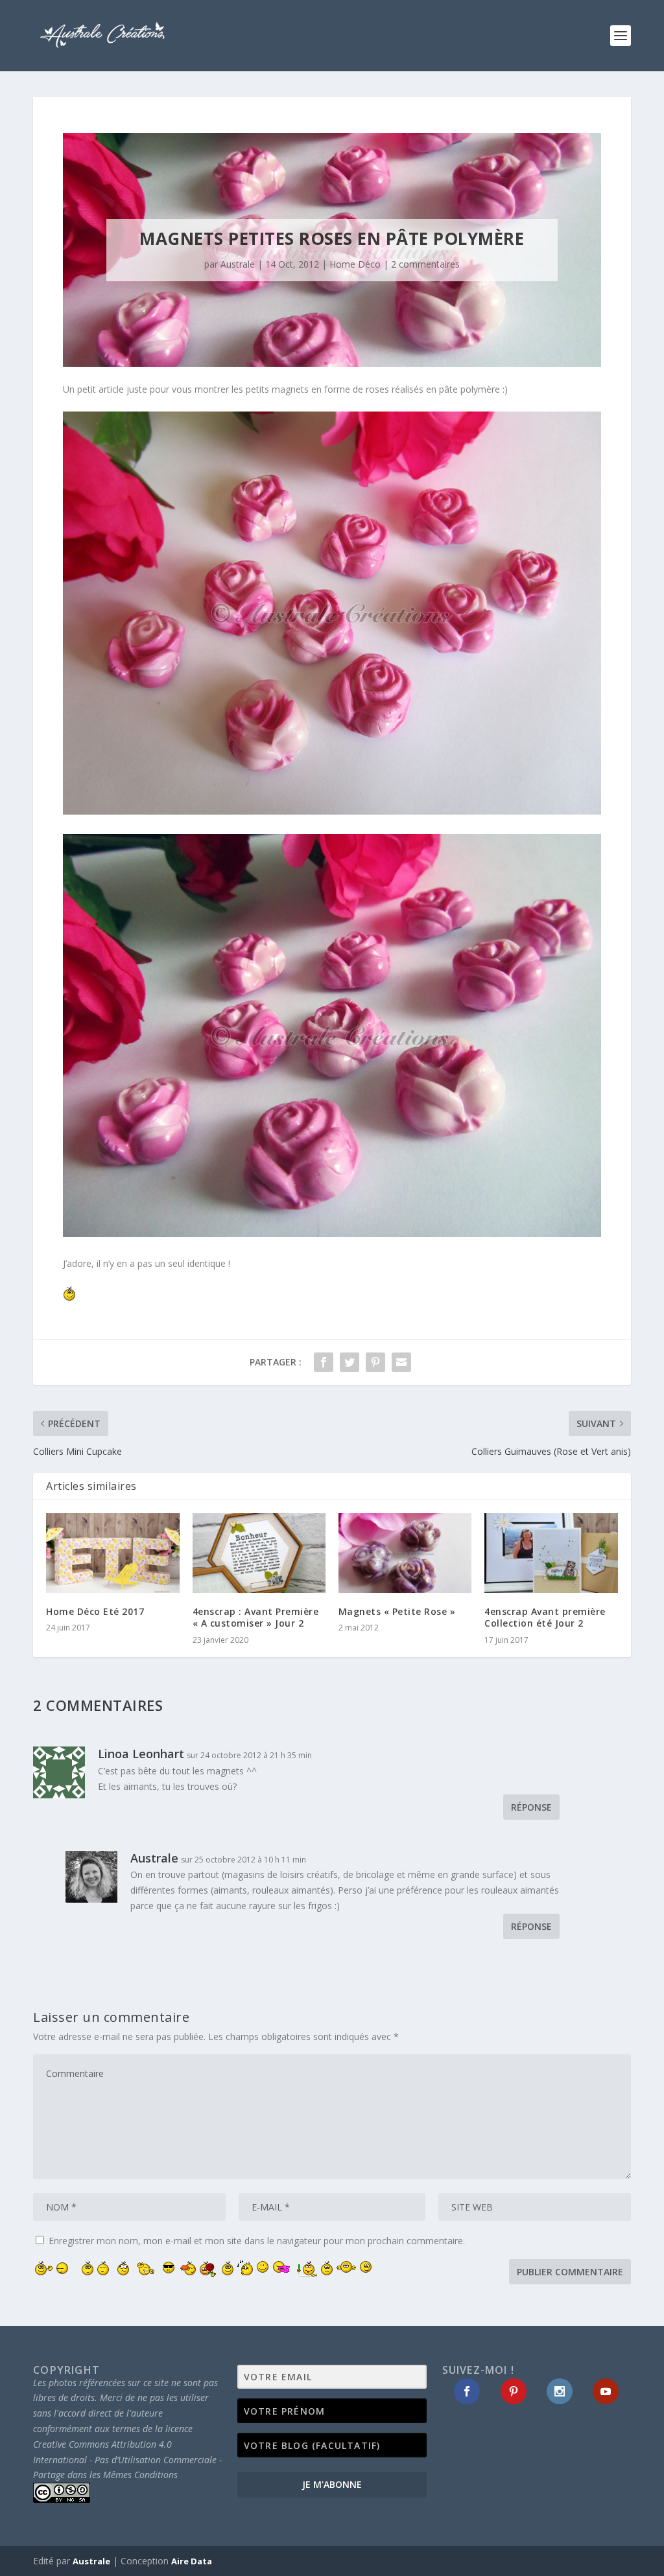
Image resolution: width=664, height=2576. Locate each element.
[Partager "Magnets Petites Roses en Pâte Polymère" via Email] (401, 1362)
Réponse (531, 1807)
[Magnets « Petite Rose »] (405, 1553)
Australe (238, 264)
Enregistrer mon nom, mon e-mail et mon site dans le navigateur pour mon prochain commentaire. (257, 2241)
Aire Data (192, 2561)
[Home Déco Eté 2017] (113, 1553)
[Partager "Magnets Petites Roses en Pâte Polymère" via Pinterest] (375, 1362)
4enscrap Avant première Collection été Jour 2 (545, 1617)
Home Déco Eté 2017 (95, 1611)
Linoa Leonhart (141, 1754)
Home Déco (355, 264)
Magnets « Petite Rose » (397, 1611)
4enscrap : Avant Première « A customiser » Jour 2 (256, 1617)
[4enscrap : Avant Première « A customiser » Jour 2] (259, 1553)
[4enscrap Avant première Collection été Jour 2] (551, 1553)
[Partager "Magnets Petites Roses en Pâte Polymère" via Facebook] (324, 1362)
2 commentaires (425, 264)
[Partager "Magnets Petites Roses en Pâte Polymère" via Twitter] (350, 1362)
